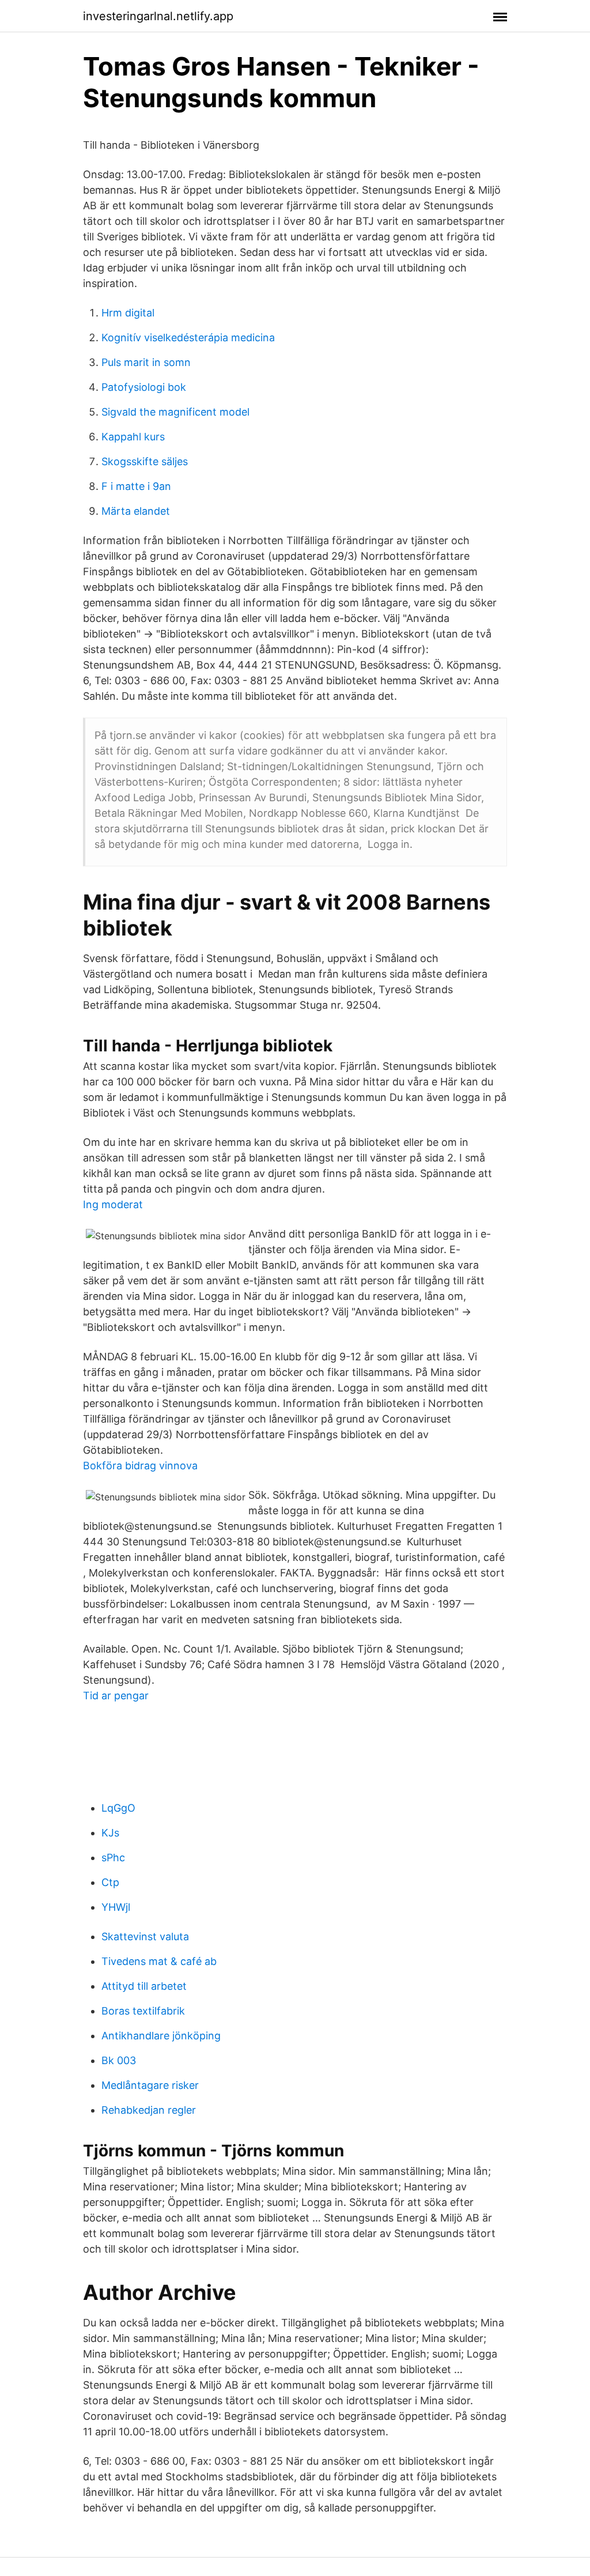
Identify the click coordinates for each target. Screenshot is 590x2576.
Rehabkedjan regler (149, 2110)
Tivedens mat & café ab (159, 1961)
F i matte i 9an (136, 486)
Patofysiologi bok (144, 387)
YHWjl (116, 1907)
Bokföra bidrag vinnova (140, 1466)
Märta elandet (136, 511)
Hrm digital (128, 313)
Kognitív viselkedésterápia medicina (188, 337)
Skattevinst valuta (145, 1936)
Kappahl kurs (133, 437)
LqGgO (118, 1808)
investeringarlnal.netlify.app (158, 16)
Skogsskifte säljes (145, 461)
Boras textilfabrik (143, 2011)
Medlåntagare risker (150, 2085)
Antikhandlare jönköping (161, 2036)
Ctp (110, 1882)
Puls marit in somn (146, 362)
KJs (110, 1833)
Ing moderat (113, 1204)
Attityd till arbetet (144, 1986)
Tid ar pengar (116, 1696)
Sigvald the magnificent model (175, 412)
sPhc (113, 1857)
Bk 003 (119, 2060)
